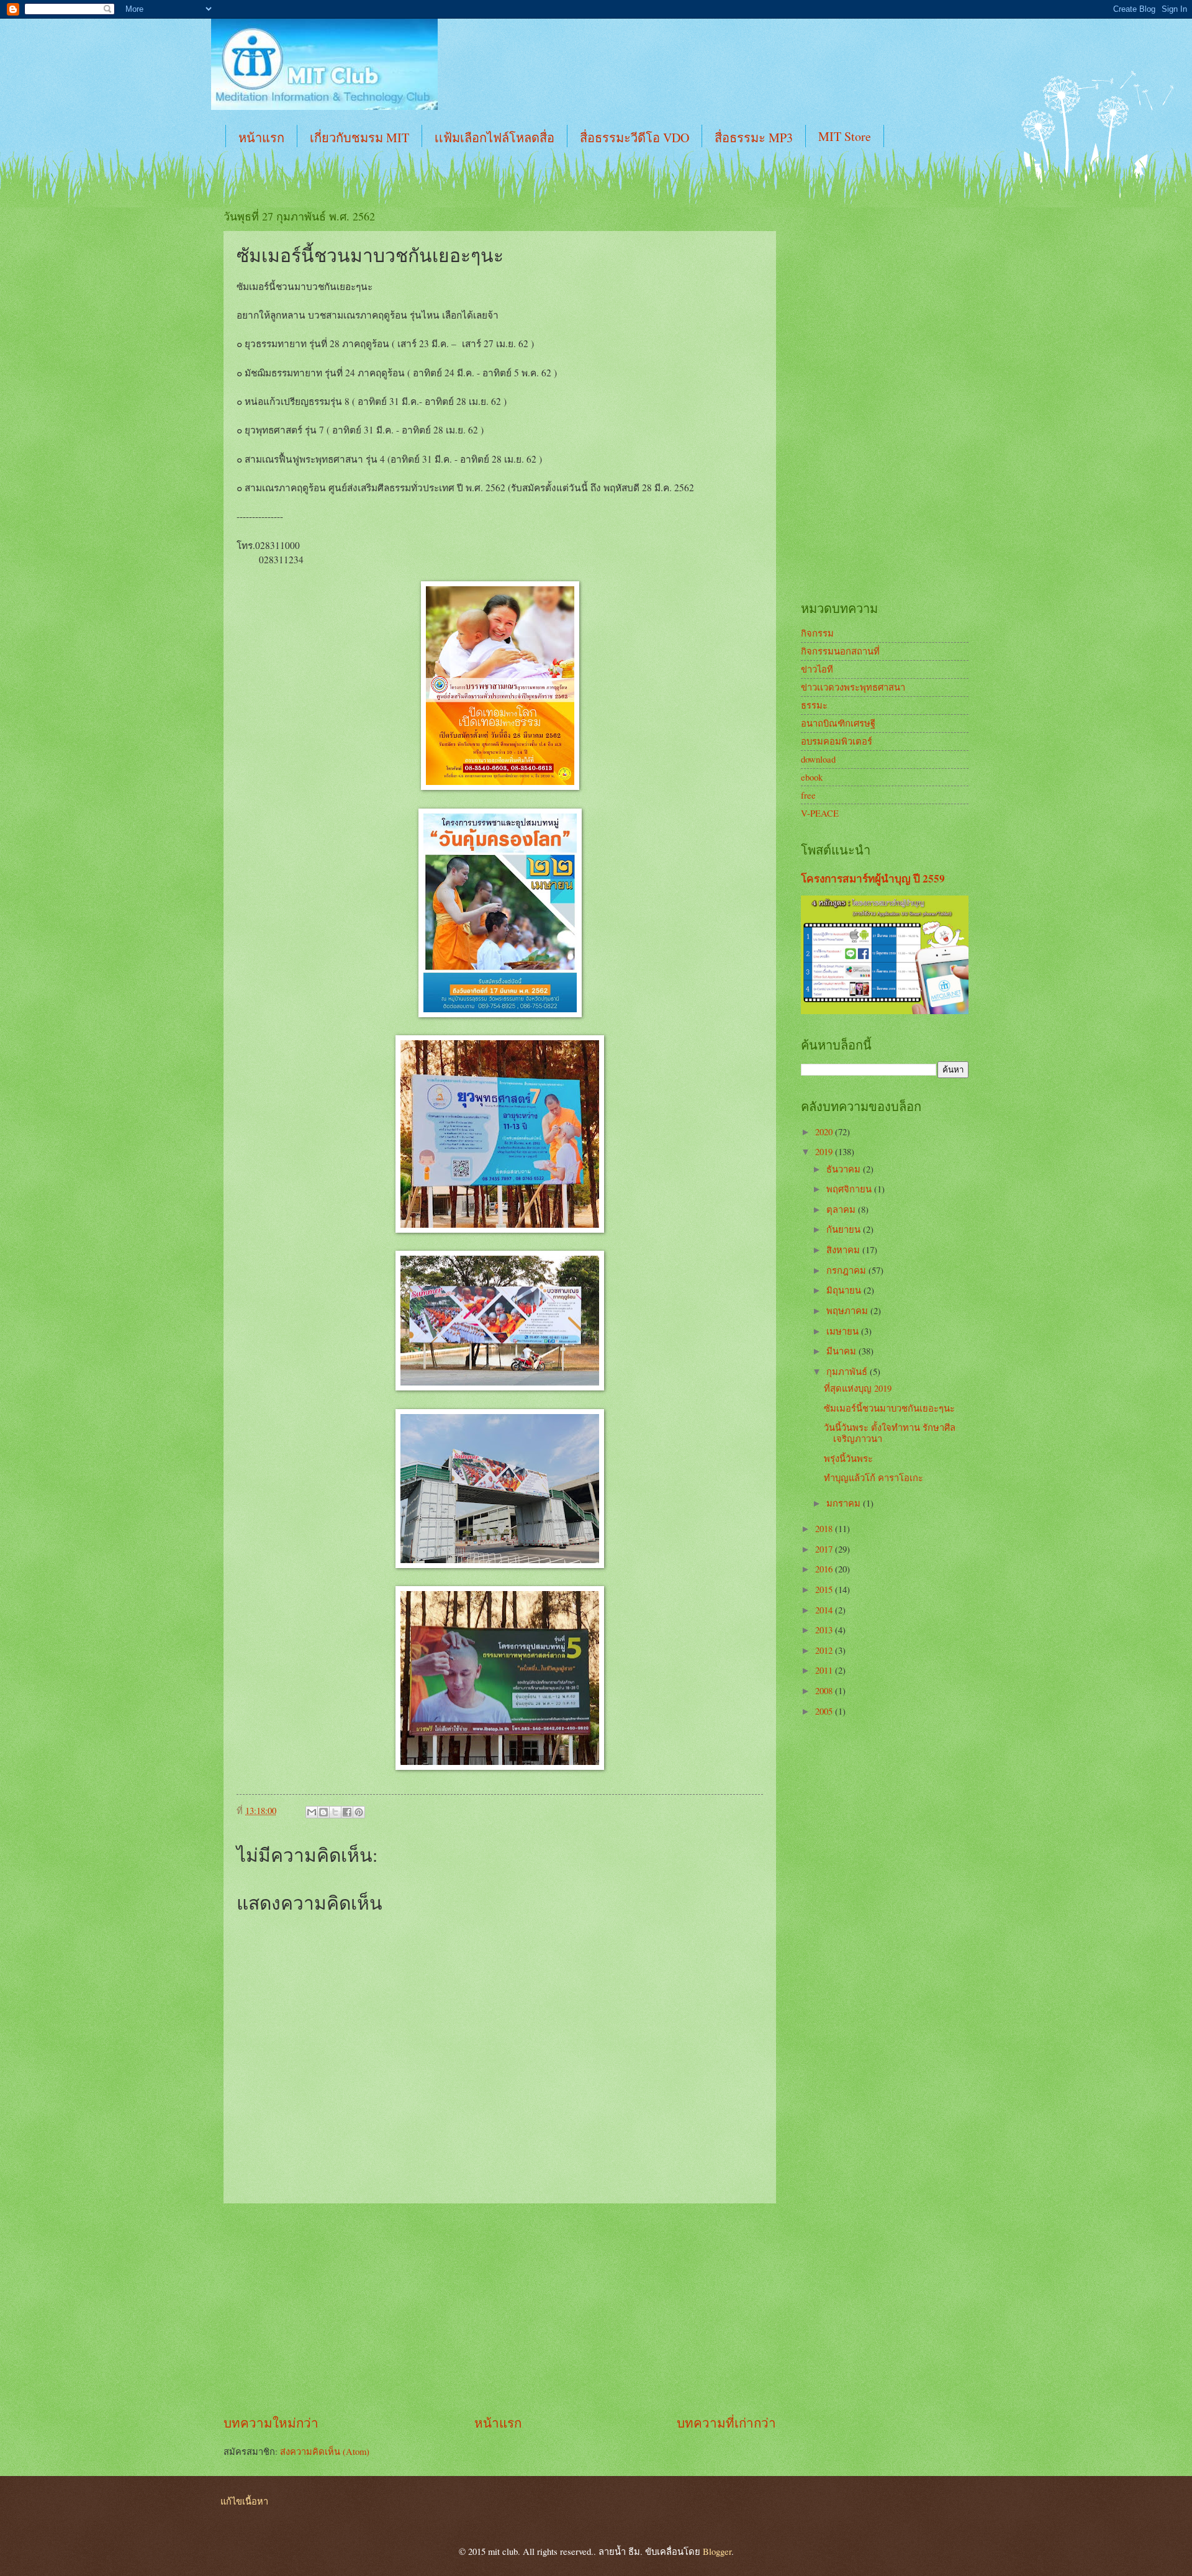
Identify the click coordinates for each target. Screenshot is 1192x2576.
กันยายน (845, 1229)
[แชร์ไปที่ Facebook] (347, 1812)
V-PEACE (820, 813)
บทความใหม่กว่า (271, 2423)
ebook (812, 777)
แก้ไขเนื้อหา (244, 2501)
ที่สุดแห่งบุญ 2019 (858, 1388)
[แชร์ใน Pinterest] (359, 1812)
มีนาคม (842, 1351)
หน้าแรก (261, 138)
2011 (825, 1670)
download (818, 759)
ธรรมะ (814, 705)
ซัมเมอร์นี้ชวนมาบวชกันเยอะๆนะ (889, 1408)
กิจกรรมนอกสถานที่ (840, 651)
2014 (825, 1610)
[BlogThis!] (323, 1812)
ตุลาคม (842, 1209)
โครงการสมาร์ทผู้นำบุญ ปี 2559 (873, 878)
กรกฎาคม (847, 1270)
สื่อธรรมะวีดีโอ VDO (634, 138)
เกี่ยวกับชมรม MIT (359, 138)
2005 (825, 1711)
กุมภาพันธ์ (848, 1371)
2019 (825, 1151)
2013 (825, 1630)
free (808, 795)
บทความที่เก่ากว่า (726, 2423)
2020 (825, 1132)
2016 (825, 1569)
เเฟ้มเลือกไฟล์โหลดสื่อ (494, 138)
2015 (825, 1589)
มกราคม (845, 1503)
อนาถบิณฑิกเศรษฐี (838, 723)
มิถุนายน (845, 1290)
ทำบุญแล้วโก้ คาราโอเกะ (874, 1477)
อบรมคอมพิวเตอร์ (837, 741)
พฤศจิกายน (850, 1189)
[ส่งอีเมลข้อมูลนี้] (312, 1812)
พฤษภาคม (848, 1310)
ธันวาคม (845, 1169)
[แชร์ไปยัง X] (335, 1812)
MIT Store (845, 136)
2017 (825, 1549)
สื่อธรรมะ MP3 (754, 138)
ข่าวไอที (817, 669)
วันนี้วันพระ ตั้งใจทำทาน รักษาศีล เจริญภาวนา (890, 1433)
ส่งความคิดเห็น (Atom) (325, 2451)
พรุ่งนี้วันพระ (848, 1458)
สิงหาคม (844, 1249)
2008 (825, 1690)
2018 (825, 1528)
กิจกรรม (817, 633)
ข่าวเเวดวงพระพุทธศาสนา (853, 687)
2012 (825, 1650)
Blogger (717, 2551)
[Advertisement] (500, 2309)
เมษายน (844, 1331)
